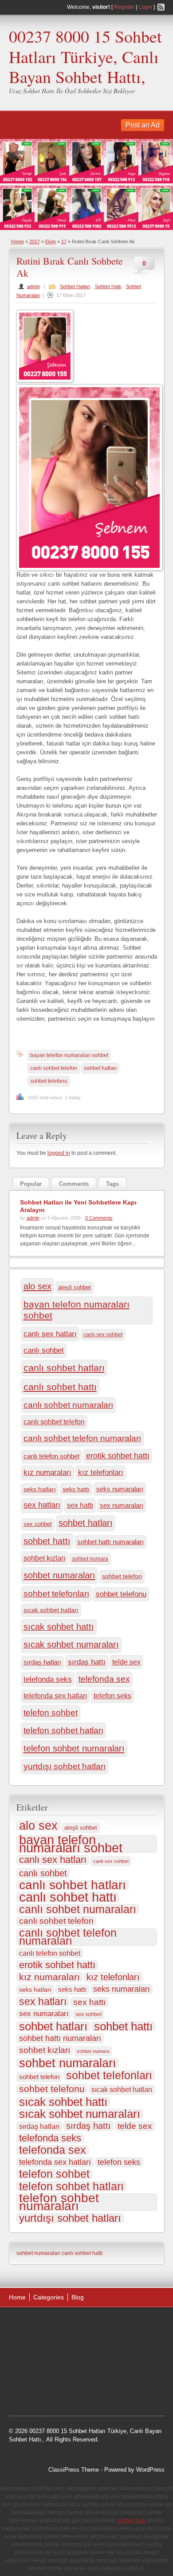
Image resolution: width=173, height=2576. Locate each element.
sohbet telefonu (49, 1081)
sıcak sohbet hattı (59, 1627)
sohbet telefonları (56, 1594)
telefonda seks (48, 1679)
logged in (59, 1153)
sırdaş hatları (42, 1662)
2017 (35, 242)
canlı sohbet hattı (60, 1387)
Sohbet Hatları (75, 286)
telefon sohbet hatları (63, 1730)
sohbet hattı (47, 1541)
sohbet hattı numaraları (110, 1542)
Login (145, 7)
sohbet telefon (122, 1576)
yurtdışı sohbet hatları (65, 1766)
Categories (49, 2297)
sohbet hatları (100, 1068)
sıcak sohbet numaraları (71, 1645)
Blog (78, 2297)
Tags (112, 1184)
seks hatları (40, 1489)
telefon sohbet (51, 1713)
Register (124, 7)
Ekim (51, 242)
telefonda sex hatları (55, 1696)
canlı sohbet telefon (54, 1068)
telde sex (126, 1662)
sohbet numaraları (59, 1575)
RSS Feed (161, 7)
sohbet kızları (44, 1558)
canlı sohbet (44, 1350)
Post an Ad (143, 125)
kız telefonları (101, 1472)
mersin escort (83, 2392)
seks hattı (76, 1489)
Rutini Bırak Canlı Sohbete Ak (70, 267)
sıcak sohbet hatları (51, 1610)
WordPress (150, 2470)
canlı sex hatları (50, 1334)
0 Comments (99, 1218)
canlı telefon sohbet (51, 1456)
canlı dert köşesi (106, 2370)
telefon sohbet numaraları (74, 1748)
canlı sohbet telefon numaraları (82, 1438)
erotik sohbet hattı (118, 1456)
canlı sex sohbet (103, 1335)
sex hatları (42, 1505)
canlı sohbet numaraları (68, 1405)
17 (64, 242)
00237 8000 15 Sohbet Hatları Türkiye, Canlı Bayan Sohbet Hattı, (85, 56)
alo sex (37, 1286)
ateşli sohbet (75, 1287)
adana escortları (78, 2325)
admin (33, 286)
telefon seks (112, 1696)
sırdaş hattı (87, 1662)
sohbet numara (90, 1559)
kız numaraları (47, 1472)
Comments (74, 1184)
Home (18, 242)
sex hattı (80, 1505)
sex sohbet (38, 1524)
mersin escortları (39, 2392)
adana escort (34, 2325)
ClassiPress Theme (74, 2470)
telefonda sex (104, 1679)
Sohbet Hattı (108, 286)
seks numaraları (120, 1489)
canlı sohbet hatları (64, 1368)
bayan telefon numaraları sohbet (69, 1055)
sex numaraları (122, 1505)
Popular (31, 1184)
